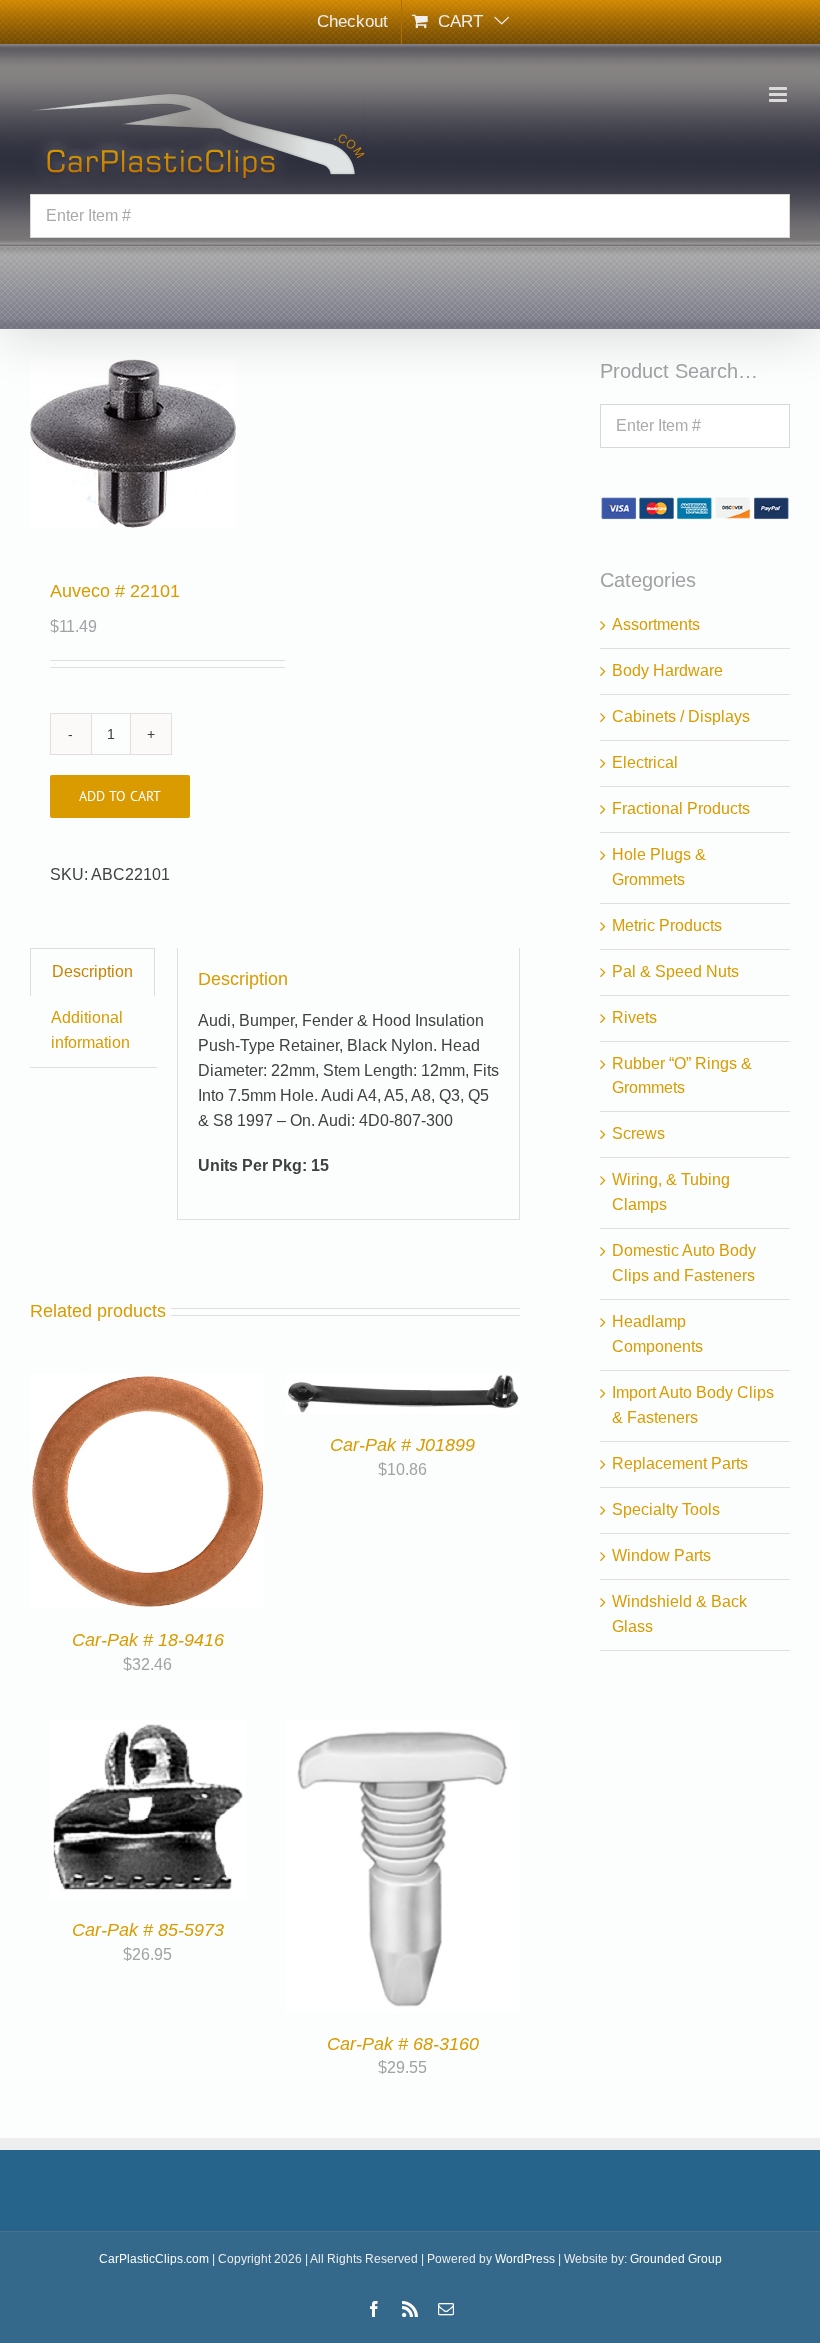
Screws (638, 1133)
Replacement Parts (680, 1463)
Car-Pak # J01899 (402, 1445)
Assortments (656, 624)
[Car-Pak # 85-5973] (147, 1730)
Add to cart (120, 796)
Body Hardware (667, 670)
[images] (147, 443)
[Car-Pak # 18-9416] (147, 1385)
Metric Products (667, 925)
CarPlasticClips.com (154, 2259)
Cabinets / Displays (681, 716)
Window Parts (661, 1555)
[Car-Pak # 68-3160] (402, 1730)
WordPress (525, 2259)
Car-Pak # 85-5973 (148, 1930)
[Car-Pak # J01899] (402, 1385)
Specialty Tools (666, 1509)
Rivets (634, 1017)
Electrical (645, 762)
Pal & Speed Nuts (675, 971)
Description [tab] (92, 971)
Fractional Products (681, 808)
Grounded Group (676, 2259)
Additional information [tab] (90, 1030)
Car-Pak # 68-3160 (403, 2044)
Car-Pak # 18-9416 (148, 1640)
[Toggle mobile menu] (779, 94)
